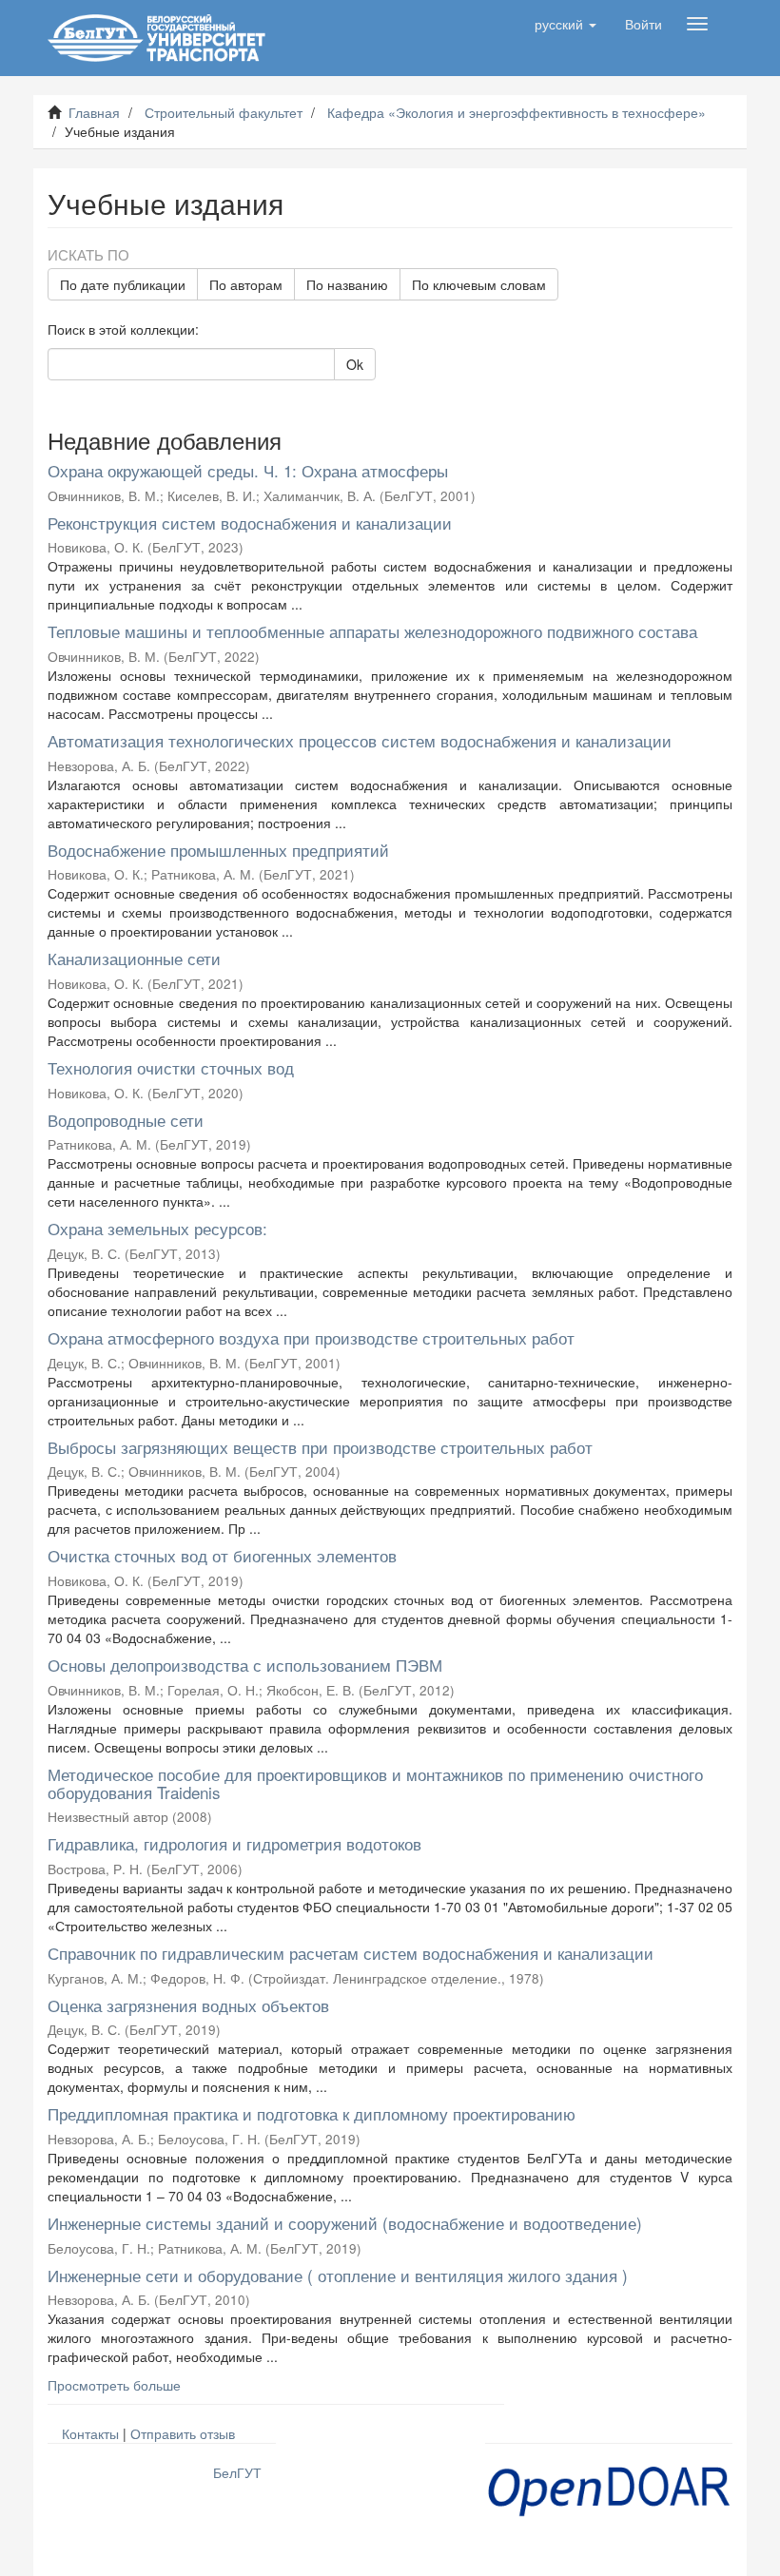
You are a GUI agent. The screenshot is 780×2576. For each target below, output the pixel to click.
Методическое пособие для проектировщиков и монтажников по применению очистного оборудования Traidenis (375, 1783)
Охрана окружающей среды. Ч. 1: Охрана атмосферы (248, 470)
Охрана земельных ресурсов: (157, 1228)
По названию (347, 284)
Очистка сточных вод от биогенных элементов (222, 1555)
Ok (355, 364)
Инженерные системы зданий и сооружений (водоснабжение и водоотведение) (345, 2223)
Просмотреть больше (114, 2385)
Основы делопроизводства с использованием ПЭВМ (245, 1665)
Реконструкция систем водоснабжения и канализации (250, 523)
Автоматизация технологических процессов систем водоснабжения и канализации (360, 740)
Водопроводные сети (126, 1120)
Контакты (90, 2433)
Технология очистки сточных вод (171, 1067)
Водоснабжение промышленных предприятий (218, 850)
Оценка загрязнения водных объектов (188, 2005)
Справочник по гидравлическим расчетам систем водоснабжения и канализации (351, 1953)
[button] (565, 24)
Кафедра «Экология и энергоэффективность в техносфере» (517, 112)
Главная (94, 112)
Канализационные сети (134, 958)
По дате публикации (123, 284)
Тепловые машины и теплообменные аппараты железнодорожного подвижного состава (372, 631)
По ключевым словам (479, 284)
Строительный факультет (224, 112)
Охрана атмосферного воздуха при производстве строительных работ (311, 1337)
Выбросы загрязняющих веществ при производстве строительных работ (320, 1447)
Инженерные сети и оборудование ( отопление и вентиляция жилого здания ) (338, 2275)
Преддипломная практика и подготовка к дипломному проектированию (312, 2113)
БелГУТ (237, 2472)
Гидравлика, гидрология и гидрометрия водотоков (234, 1843)
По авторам (246, 284)
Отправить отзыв (183, 2433)
